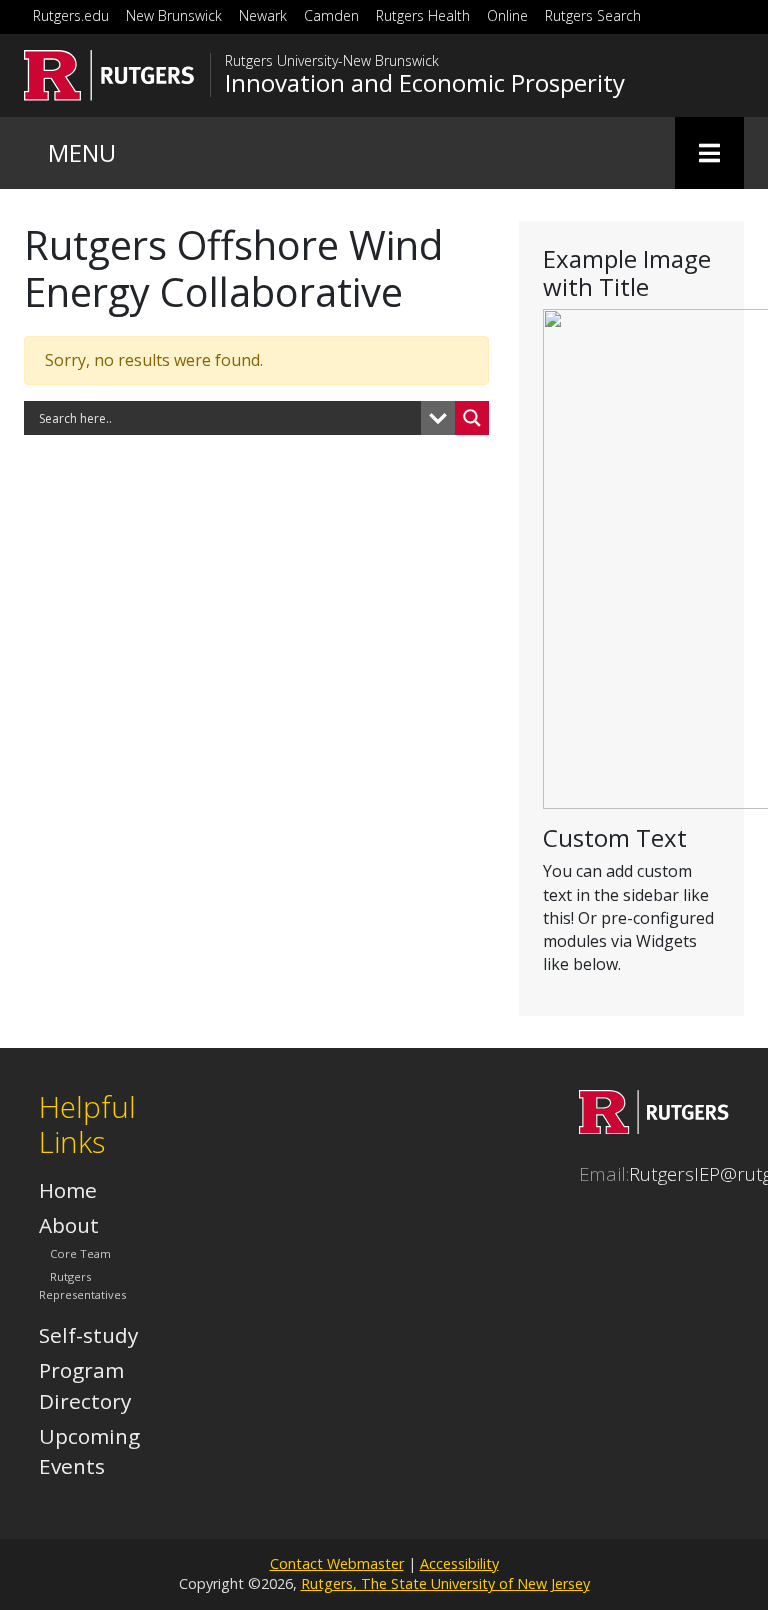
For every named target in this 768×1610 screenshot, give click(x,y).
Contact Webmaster (337, 1563)
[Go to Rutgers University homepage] (109, 75)
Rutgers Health (423, 15)
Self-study (88, 1335)
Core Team (80, 1253)
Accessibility (459, 1563)
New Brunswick (174, 15)
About (69, 1225)
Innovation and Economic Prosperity (425, 83)
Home (68, 1190)
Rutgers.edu (71, 15)
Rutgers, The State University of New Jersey (445, 1583)
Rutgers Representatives (82, 1285)
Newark (263, 15)
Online (507, 15)
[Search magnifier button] (472, 418)
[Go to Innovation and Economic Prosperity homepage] (654, 1126)
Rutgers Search (593, 15)
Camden (331, 15)
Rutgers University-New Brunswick (332, 61)
